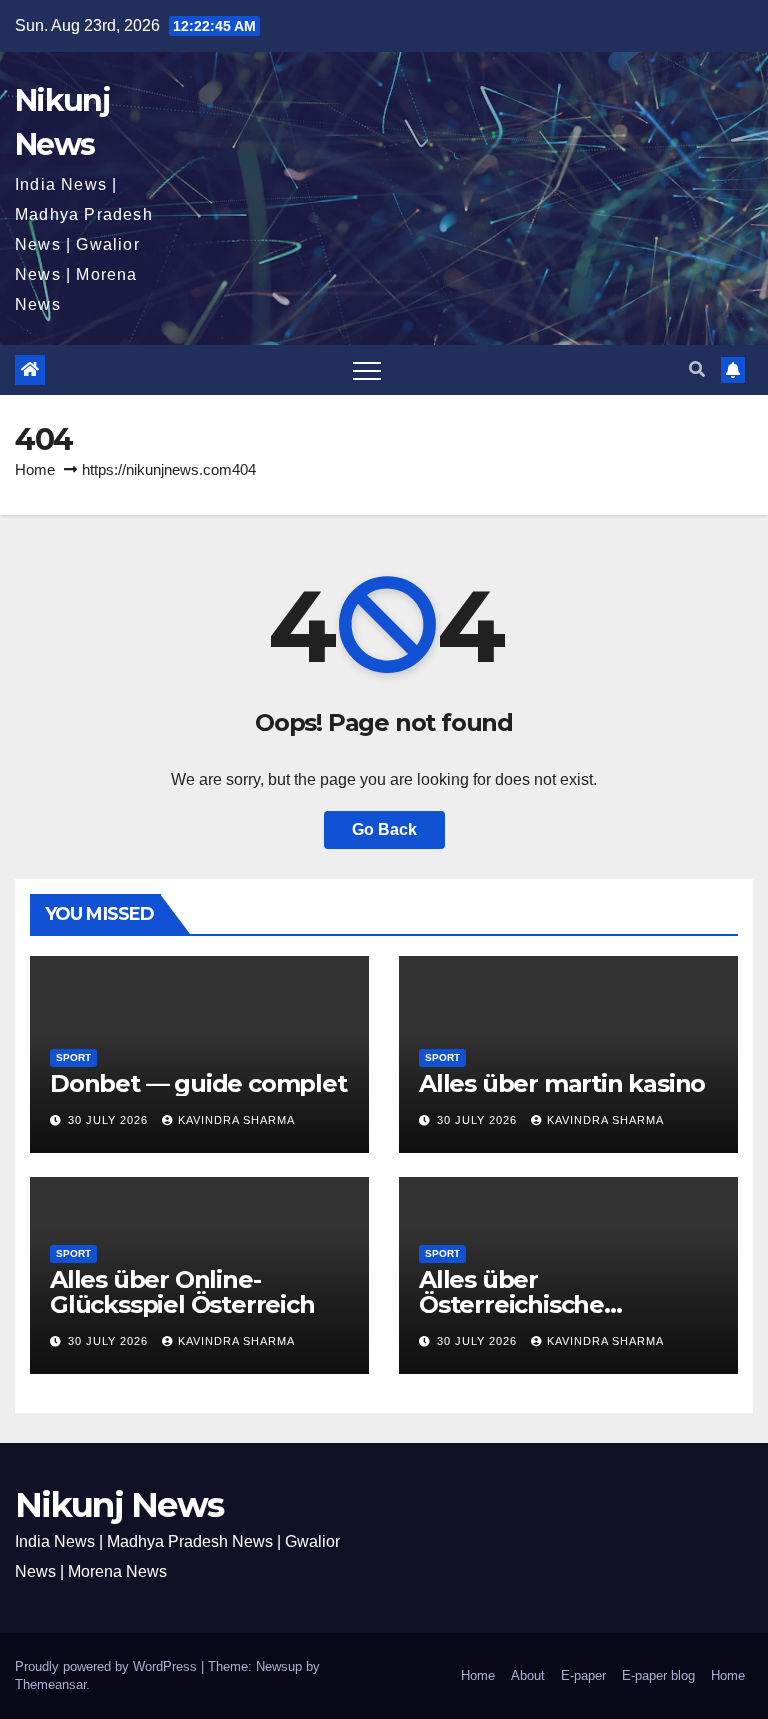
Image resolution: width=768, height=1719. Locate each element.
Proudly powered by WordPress (108, 1666)
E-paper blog (658, 1675)
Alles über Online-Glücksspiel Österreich (182, 1292)
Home (35, 469)
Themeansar (50, 1684)
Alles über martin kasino (562, 1083)
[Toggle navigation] (367, 370)
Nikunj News (119, 1505)
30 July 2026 (110, 1120)
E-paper (583, 1675)
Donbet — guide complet (198, 1083)
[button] (697, 369)
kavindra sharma (236, 1120)
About (528, 1675)
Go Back (384, 829)
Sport (73, 1057)
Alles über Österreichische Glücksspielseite (515, 1304)
